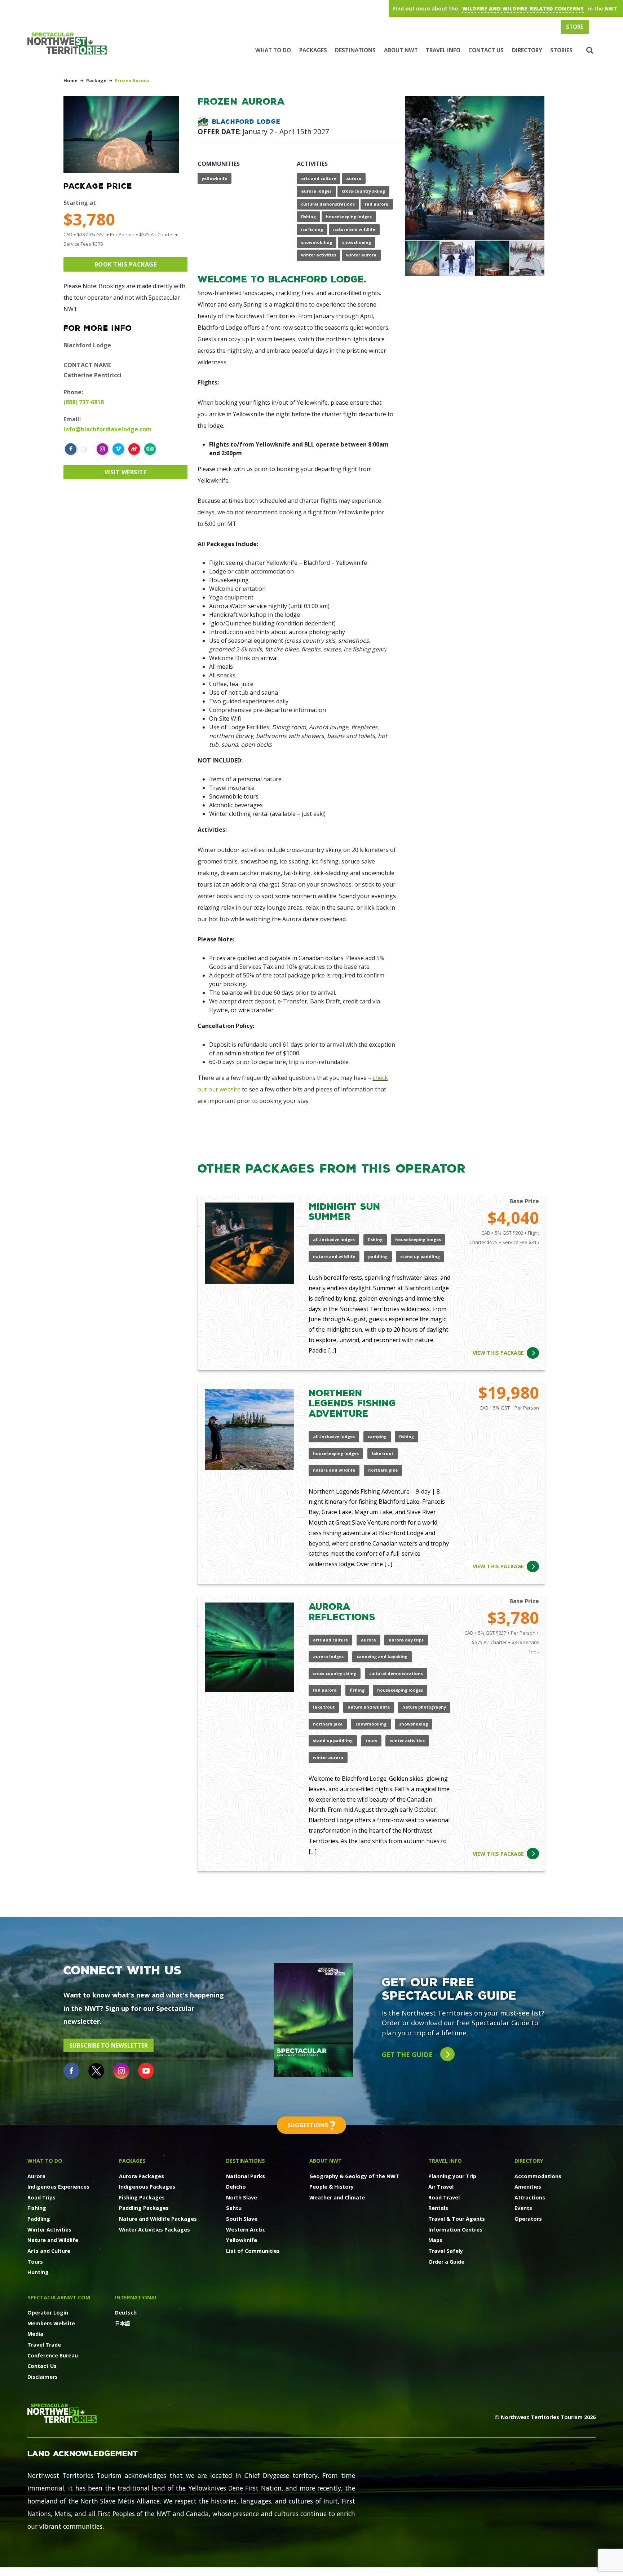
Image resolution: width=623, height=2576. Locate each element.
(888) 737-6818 (84, 402)
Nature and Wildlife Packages (158, 2219)
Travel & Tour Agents (457, 2219)
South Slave (242, 2219)
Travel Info (443, 50)
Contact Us (486, 50)
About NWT (401, 50)
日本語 (123, 2323)
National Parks (246, 2176)
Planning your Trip (452, 2176)
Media (35, 2334)
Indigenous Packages (147, 2187)
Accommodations (538, 2176)
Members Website (51, 2323)
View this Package (498, 1353)
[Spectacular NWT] (70, 43)
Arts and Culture (49, 2251)
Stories (561, 50)
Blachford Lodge (246, 121)
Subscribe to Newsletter (109, 2045)
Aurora (36, 2176)
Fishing (37, 2208)
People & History (332, 2187)
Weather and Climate (337, 2197)
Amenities (528, 2187)
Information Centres (455, 2230)
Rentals (438, 2208)
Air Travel (441, 2187)
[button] (589, 50)
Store (575, 27)
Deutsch (126, 2313)
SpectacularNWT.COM (59, 2297)
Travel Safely (446, 2251)
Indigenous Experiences (58, 2187)
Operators (528, 2219)
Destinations (355, 50)
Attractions (530, 2197)
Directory (527, 50)
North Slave (242, 2197)
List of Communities (253, 2251)
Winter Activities (49, 2230)
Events (523, 2208)
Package (96, 80)
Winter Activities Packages (154, 2230)
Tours (35, 2262)
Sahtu (234, 2208)
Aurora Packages (142, 2176)
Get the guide (408, 2054)
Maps (435, 2240)
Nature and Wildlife (53, 2240)
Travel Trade (44, 2345)
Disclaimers (43, 2377)
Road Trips (41, 2197)
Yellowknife (242, 2240)
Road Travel (444, 2197)
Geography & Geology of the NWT (354, 2176)
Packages (313, 50)
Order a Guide (446, 2262)
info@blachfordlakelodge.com (108, 429)
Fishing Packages (142, 2197)
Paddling (39, 2219)
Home (70, 80)
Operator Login (48, 2313)
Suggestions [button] (311, 2125)
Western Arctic (246, 2230)
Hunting (38, 2272)
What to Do (273, 50)
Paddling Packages (144, 2208)
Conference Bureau (53, 2355)
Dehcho (236, 2187)
